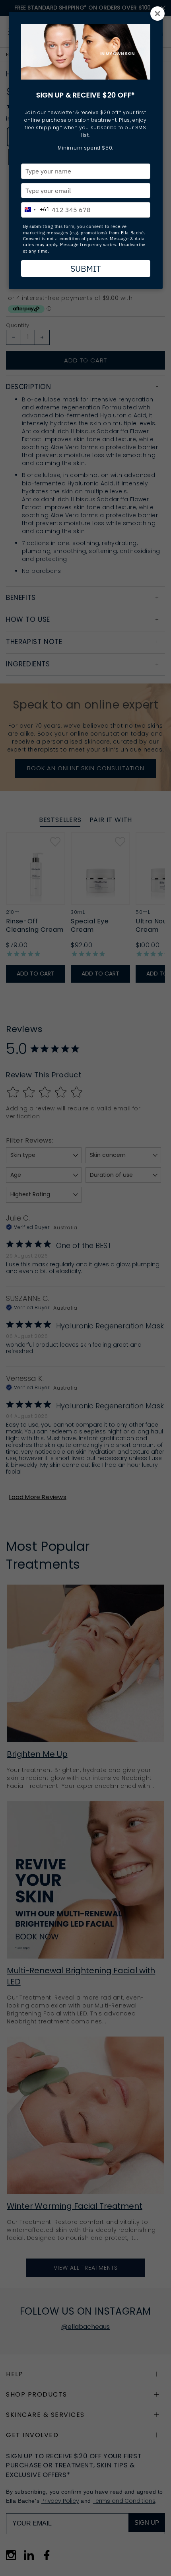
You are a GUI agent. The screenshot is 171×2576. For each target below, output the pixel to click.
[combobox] (35, 208)
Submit (86, 269)
